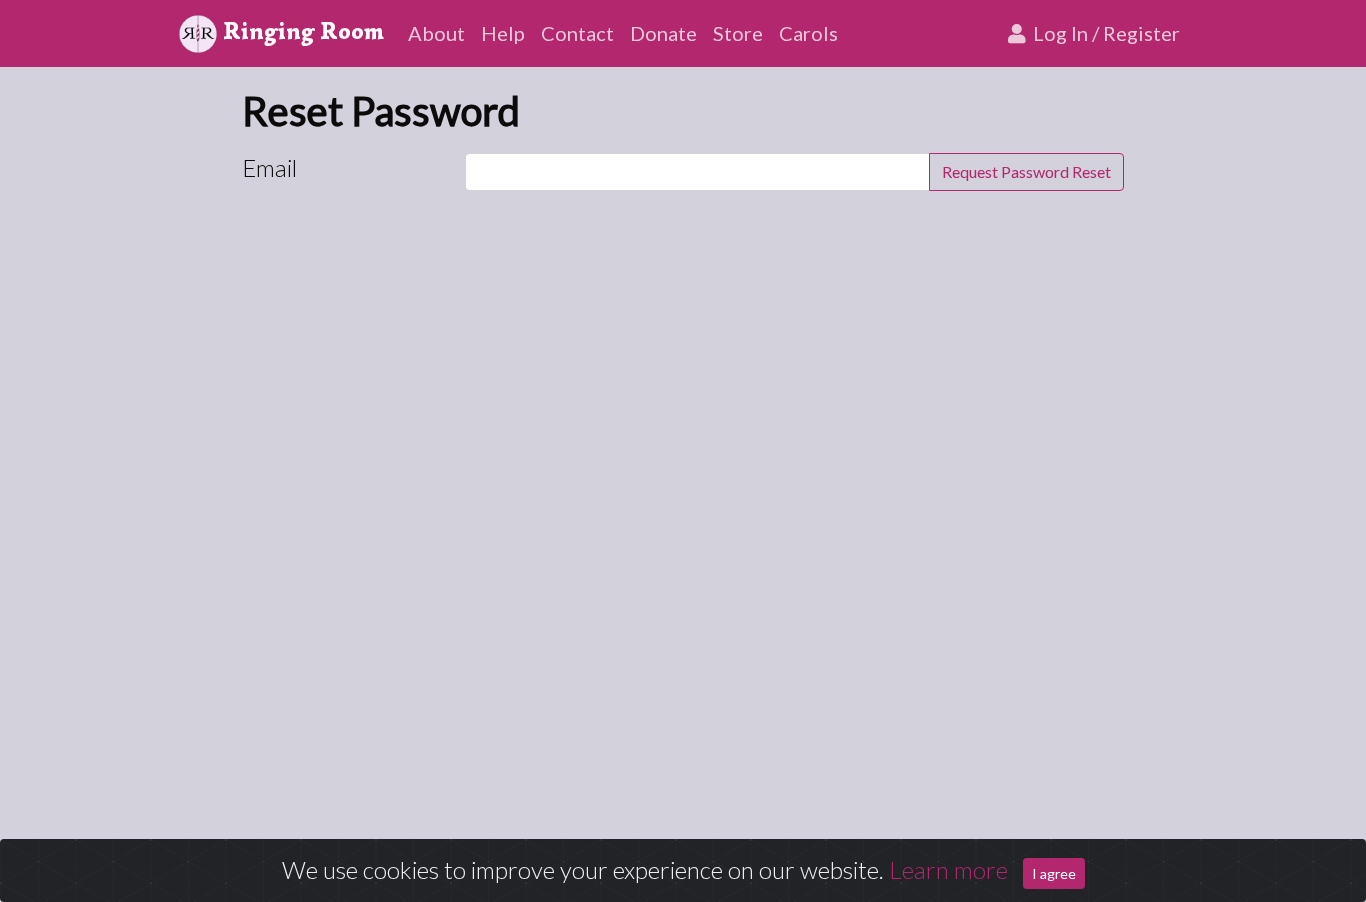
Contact (577, 33)
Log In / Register (1104, 33)
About (436, 33)
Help (503, 33)
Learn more (948, 869)
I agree (1054, 873)
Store (738, 33)
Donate (663, 33)
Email (269, 167)
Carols (808, 33)
